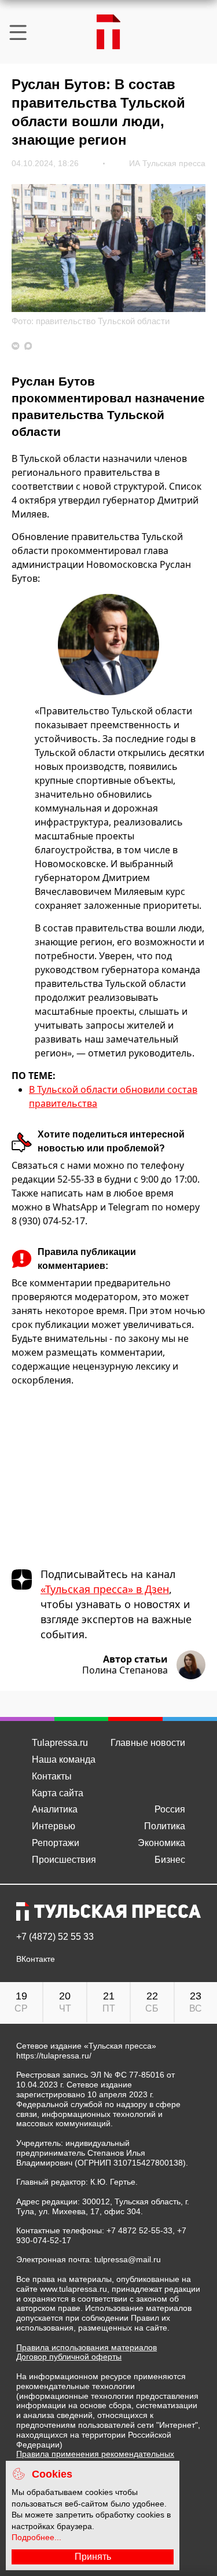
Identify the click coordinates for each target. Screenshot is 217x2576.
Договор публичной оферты (69, 2357)
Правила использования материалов (87, 2347)
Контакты (52, 1776)
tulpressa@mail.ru (128, 2259)
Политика (165, 1826)
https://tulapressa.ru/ (54, 2056)
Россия (170, 1809)
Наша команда (64, 1759)
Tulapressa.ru (60, 1743)
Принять (93, 2557)
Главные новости (148, 1743)
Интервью (54, 1826)
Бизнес (170, 1860)
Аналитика (55, 1809)
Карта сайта (58, 1793)
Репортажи (56, 1843)
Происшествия (64, 1860)
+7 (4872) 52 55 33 (55, 1937)
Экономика (161, 1843)
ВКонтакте (36, 1959)
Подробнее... (36, 2537)
